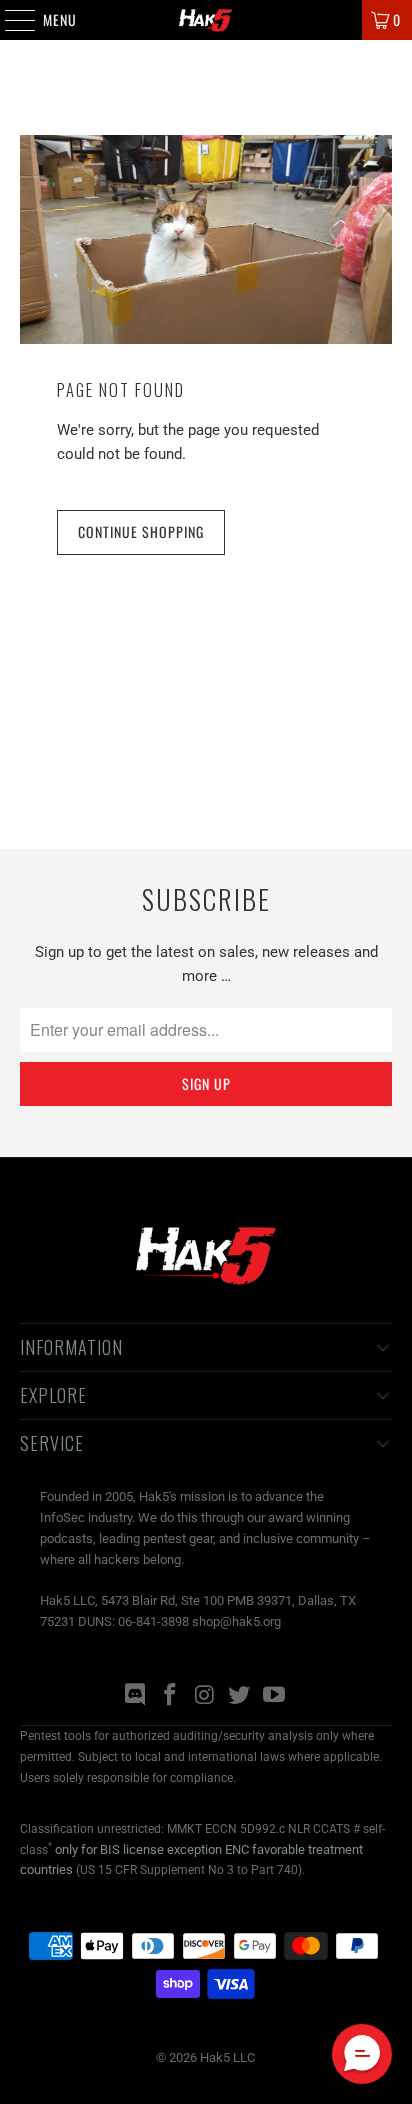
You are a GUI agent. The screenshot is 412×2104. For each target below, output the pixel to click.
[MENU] (9, 20)
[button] (362, 2054)
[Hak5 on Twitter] (240, 1696)
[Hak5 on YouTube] (275, 1696)
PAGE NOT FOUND (121, 389)
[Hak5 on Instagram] (205, 1696)
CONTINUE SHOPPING (141, 531)
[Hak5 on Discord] (136, 1696)
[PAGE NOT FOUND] (205, 239)
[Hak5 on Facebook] (170, 1696)
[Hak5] (206, 20)
